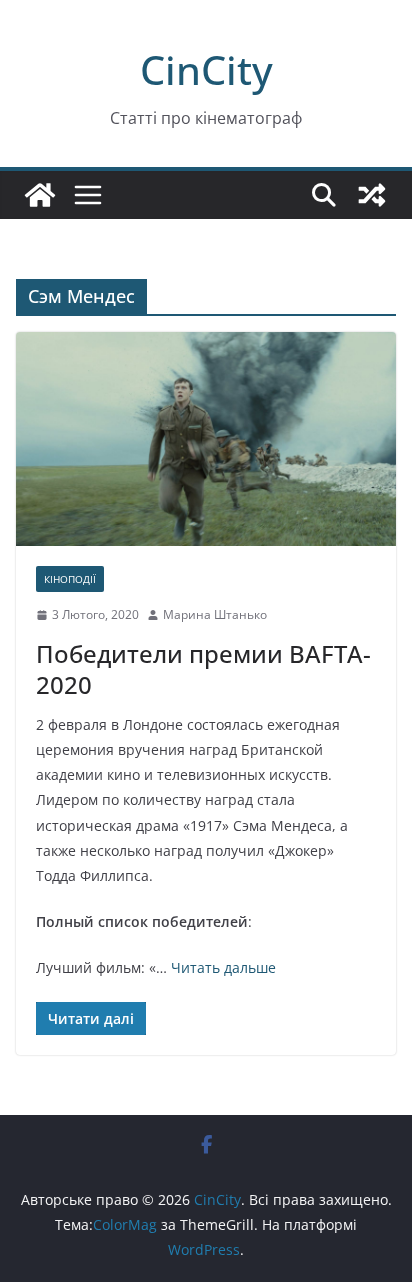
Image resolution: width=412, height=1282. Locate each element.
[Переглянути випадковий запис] (372, 195)
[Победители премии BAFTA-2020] (206, 439)
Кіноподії (70, 579)
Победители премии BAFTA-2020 (203, 669)
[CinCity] (40, 195)
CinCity (206, 69)
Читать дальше (223, 967)
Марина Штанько (215, 614)
